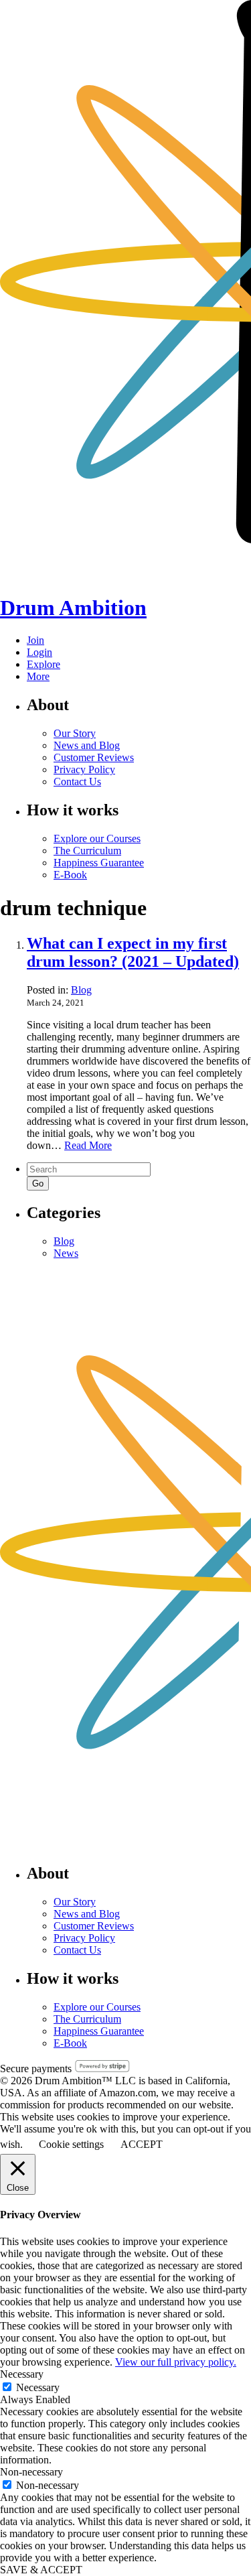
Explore (44, 664)
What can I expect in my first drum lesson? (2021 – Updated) (133, 952)
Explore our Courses (97, 838)
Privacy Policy (84, 769)
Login (39, 652)
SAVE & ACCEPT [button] (41, 2570)
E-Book (70, 875)
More (38, 676)
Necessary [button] (22, 2374)
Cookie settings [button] (71, 2144)
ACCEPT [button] (142, 2144)
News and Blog (87, 745)
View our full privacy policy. (176, 2362)
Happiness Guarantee (99, 863)
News (66, 1253)
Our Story (75, 733)
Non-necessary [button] (31, 2472)
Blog (81, 990)
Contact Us (77, 782)
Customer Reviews (94, 757)
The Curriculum (87, 851)
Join (35, 640)
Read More (88, 1145)
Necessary (38, 2387)
